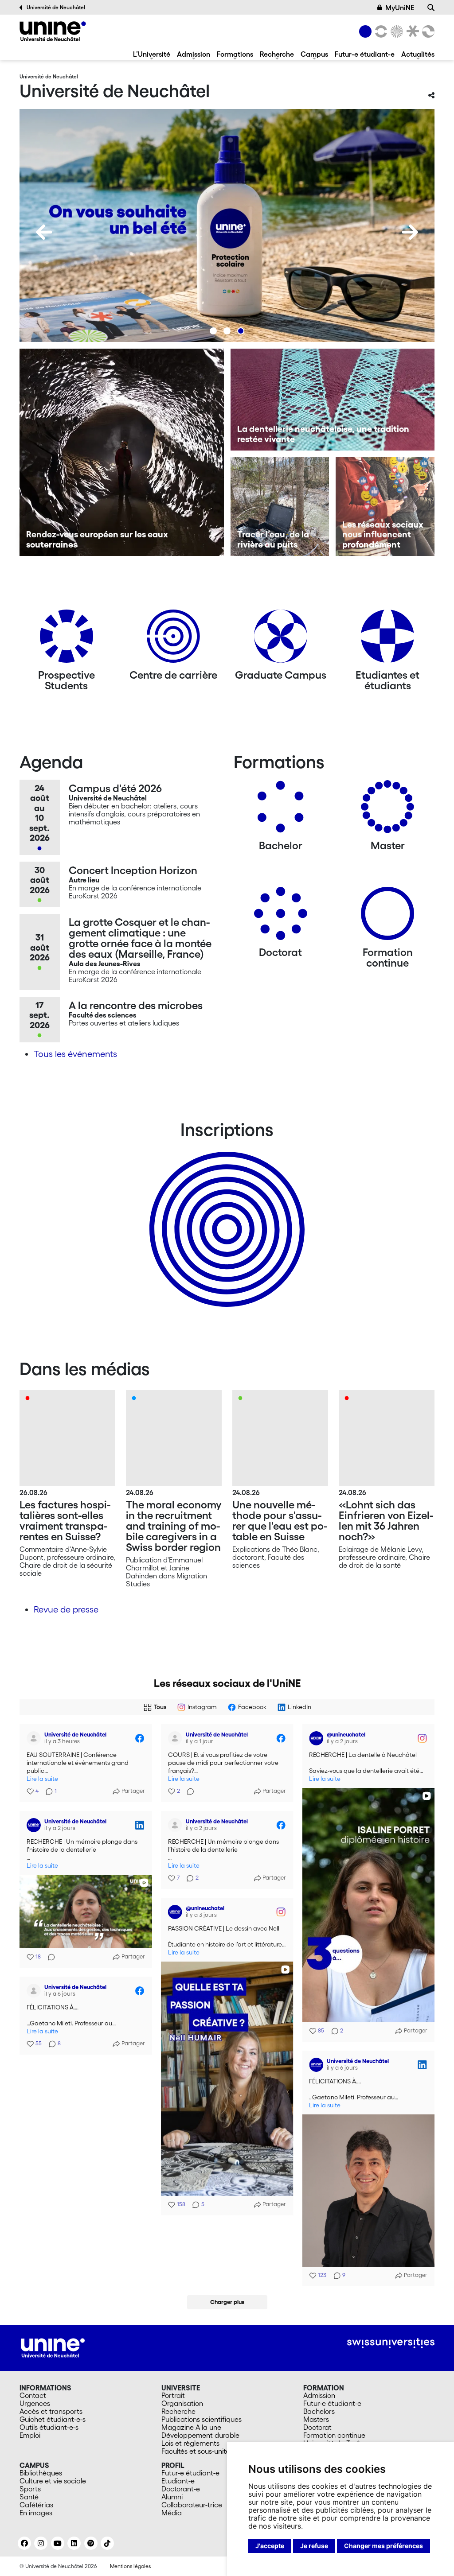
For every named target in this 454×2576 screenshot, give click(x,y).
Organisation (182, 2403)
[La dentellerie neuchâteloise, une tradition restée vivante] (333, 400)
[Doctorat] (281, 917)
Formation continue (334, 2435)
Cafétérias (36, 2505)
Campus (314, 54)
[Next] (410, 232)
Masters (316, 2419)
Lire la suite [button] (42, 1779)
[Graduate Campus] (281, 639)
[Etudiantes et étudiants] (387, 639)
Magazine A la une (191, 2427)
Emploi (30, 2435)
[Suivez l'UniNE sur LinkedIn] (74, 2543)
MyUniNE (400, 8)
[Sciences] (395, 31)
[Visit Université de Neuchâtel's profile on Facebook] (34, 1738)
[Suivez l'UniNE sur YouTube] (58, 2543)
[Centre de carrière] (173, 639)
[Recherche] (431, 8)
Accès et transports (51, 2411)
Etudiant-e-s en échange (225, 1214)
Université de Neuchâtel (56, 7)
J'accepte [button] (270, 2546)
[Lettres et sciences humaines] (380, 31)
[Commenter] (188, 1791)
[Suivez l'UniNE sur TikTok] (107, 2543)
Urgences (35, 2403)
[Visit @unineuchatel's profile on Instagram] (316, 1738)
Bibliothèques (41, 2473)
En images (36, 2513)
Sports (30, 2489)
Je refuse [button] (314, 2546)
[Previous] (44, 232)
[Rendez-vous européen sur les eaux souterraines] (122, 452)
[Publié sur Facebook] (140, 1738)
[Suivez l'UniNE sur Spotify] (91, 2543)
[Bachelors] (281, 810)
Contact (33, 2395)
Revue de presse (66, 1609)
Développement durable (200, 2435)
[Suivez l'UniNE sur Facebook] (24, 2543)
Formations (235, 54)
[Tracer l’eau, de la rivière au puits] (280, 507)
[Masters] (387, 810)
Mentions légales (130, 2566)
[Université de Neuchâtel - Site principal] (53, 2347)
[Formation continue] (387, 917)
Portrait (173, 2395)
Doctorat (317, 2427)
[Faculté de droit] (411, 31)
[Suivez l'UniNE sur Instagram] (41, 2543)
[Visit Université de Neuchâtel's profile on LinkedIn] (34, 1825)
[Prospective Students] (67, 639)
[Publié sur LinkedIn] (140, 1825)
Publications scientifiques (202, 2419)
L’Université (152, 54)
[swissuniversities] (391, 2343)
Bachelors (319, 2411)
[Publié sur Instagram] (422, 1738)
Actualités (418, 54)
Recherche (277, 54)
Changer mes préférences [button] (384, 2546)
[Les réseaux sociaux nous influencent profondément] (385, 507)
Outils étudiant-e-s (49, 2427)
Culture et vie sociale (53, 2481)
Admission (194, 54)
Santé (29, 2497)
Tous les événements (75, 1054)
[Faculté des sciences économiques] (427, 31)
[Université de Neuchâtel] (53, 31)
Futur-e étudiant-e (365, 54)
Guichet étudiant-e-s (53, 2419)
